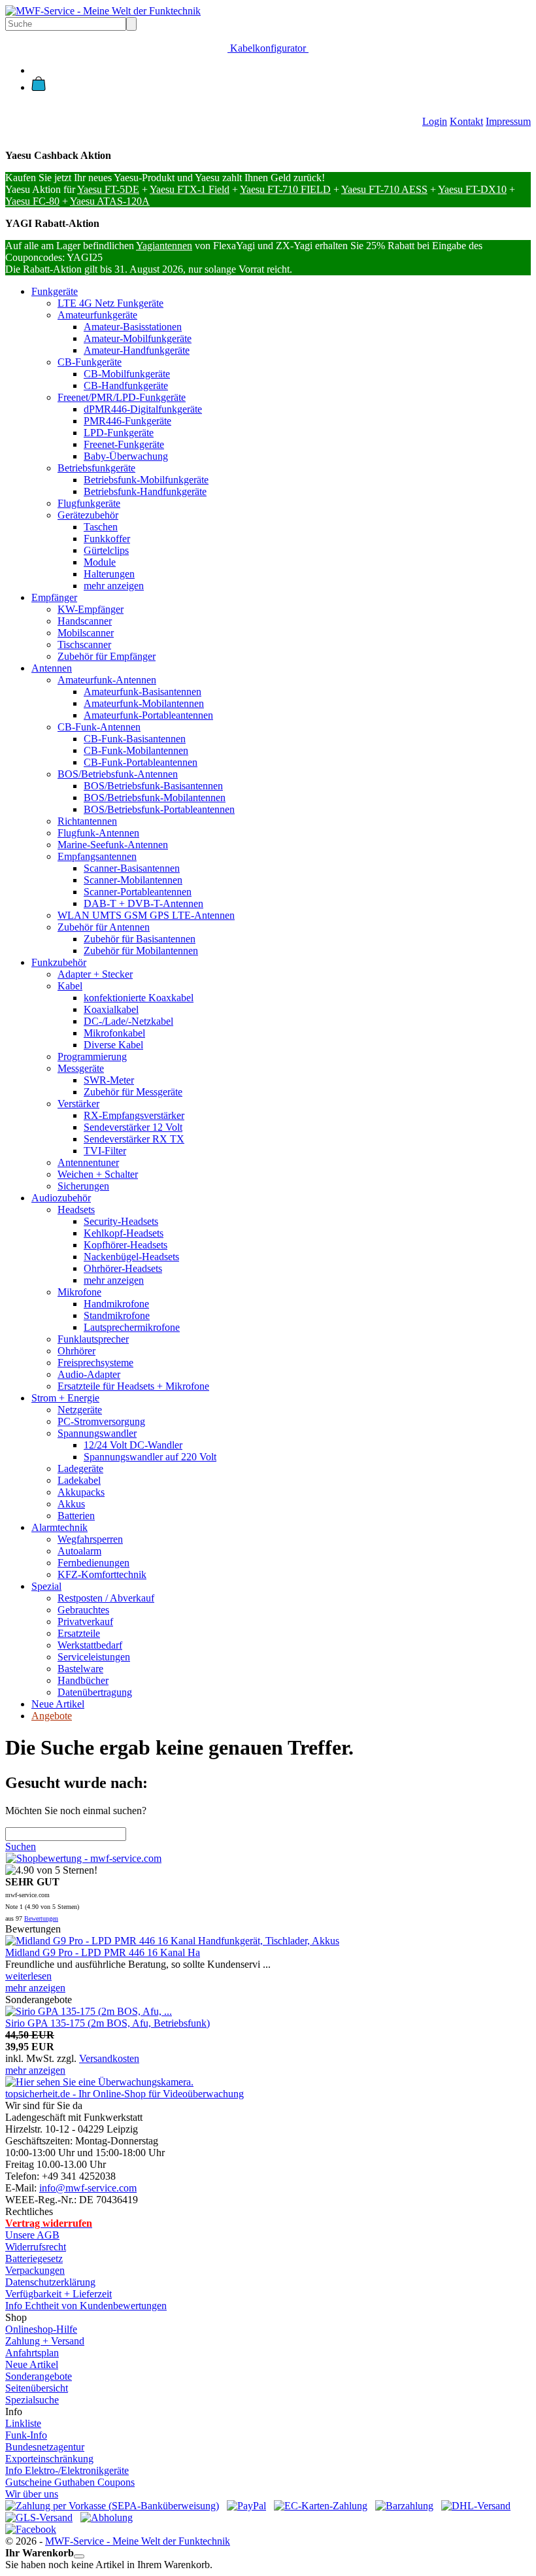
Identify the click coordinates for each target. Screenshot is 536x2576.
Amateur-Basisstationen (133, 327)
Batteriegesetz (34, 2258)
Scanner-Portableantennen (138, 892)
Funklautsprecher (93, 1339)
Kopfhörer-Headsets (126, 1245)
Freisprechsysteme (95, 1363)
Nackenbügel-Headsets (131, 1257)
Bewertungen (41, 1918)
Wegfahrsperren (90, 1539)
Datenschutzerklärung (50, 2282)
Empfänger (54, 597)
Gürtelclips (106, 550)
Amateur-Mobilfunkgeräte (138, 338)
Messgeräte (81, 1068)
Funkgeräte (55, 291)
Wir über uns (32, 2494)
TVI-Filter (105, 1151)
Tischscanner (84, 644)
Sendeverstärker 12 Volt (133, 1127)
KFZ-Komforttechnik (102, 1574)
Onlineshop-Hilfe (41, 2329)
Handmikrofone (116, 1304)
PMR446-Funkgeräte (127, 421)
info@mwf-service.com (88, 2188)
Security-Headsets (121, 1221)
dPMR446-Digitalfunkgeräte (143, 409)
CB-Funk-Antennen (99, 727)
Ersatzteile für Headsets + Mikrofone (133, 1386)
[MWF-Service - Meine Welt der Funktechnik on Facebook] (31, 2529)
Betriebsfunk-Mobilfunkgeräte (146, 480)
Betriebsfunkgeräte (96, 468)
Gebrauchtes (83, 1610)
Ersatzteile (79, 1633)
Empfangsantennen (97, 856)
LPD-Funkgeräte (119, 433)
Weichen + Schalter (98, 1174)
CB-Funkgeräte (90, 362)
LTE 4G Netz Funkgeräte (110, 303)
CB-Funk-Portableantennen (141, 762)
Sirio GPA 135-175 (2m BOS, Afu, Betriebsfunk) (108, 2023)
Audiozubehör (61, 1198)
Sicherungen (83, 1186)
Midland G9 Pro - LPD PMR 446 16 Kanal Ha (103, 1952)
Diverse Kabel (113, 1045)
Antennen (52, 668)
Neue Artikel (58, 1704)
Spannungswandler (97, 1433)
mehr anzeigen (114, 586)
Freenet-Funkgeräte (124, 444)
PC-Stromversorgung (101, 1421)
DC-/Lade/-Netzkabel (128, 1021)
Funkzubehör (59, 962)
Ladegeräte (80, 1468)
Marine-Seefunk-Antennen (113, 845)
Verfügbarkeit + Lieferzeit (59, 2294)
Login (435, 121)
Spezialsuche (32, 2400)
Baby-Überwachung (126, 456)
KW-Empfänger (91, 609)
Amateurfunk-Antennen (107, 680)
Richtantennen (87, 821)
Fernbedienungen (93, 1563)
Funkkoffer (107, 539)
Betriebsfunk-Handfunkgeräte (145, 491)
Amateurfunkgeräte (97, 315)
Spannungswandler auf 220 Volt (150, 1457)
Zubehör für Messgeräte (133, 1092)
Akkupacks (81, 1492)
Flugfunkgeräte (89, 503)
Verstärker (78, 1104)
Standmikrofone (117, 1315)
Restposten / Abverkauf (106, 1598)
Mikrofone (79, 1292)
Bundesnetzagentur (45, 2447)
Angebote (52, 1716)
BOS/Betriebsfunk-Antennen (118, 774)
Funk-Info (26, 2435)
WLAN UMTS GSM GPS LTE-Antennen (146, 915)
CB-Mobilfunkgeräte (127, 374)
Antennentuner (88, 1162)
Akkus (71, 1504)
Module (100, 562)
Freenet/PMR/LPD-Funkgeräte (122, 397)
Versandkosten (109, 2058)
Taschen (101, 527)
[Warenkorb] (39, 87)
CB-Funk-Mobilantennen (136, 750)
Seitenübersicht (37, 2388)
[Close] (79, 2556)
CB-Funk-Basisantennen (135, 739)
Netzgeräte (80, 1410)
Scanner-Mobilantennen (133, 880)
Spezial (46, 1586)
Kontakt (466, 121)
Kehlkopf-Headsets (124, 1233)
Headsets (76, 1210)
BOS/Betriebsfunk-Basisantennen (153, 786)
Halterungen (109, 574)
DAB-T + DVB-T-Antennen (143, 903)
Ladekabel (79, 1480)
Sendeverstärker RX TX (134, 1139)
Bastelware (80, 1669)
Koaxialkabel (111, 1009)
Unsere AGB (32, 2235)
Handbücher (83, 1680)
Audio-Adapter (89, 1374)
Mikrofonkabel (114, 1033)
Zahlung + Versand (45, 2341)
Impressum (508, 121)
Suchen (21, 1846)
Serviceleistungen (94, 1657)
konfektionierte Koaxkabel (139, 998)
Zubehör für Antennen (104, 927)
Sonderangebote (39, 2376)
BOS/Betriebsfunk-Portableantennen (159, 809)
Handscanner (85, 621)
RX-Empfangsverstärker (134, 1115)
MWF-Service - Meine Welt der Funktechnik (138, 2541)
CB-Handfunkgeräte (126, 386)
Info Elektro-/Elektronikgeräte (67, 2470)
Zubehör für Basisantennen (140, 939)
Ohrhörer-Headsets (123, 1268)
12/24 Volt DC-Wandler (133, 1445)
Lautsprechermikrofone (132, 1327)
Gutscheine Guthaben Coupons (70, 2482)
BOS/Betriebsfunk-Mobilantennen (155, 798)
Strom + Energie (65, 1398)
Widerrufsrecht (36, 2247)
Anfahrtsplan (32, 2353)
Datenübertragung (95, 1692)
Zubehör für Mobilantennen (141, 951)
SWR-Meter (109, 1080)
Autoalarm (79, 1551)
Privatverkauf (85, 1622)
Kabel (70, 986)
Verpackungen (35, 2270)
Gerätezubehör (88, 515)
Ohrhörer (76, 1351)
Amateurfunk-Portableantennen (148, 715)
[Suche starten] (131, 24)
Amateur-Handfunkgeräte (137, 350)
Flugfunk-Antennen (98, 833)
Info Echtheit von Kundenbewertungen (86, 2306)
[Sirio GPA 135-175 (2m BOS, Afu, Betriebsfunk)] (89, 2011)
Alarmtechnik (59, 1527)
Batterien (76, 1516)
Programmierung (92, 1056)
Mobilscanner (86, 633)
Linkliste (23, 2423)
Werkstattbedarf (90, 1645)
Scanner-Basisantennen (132, 868)
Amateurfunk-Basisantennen (142, 692)
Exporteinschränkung (49, 2459)
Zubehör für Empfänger (107, 656)
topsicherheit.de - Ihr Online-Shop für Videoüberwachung (125, 2094)
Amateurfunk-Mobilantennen (144, 703)
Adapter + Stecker (95, 974)
